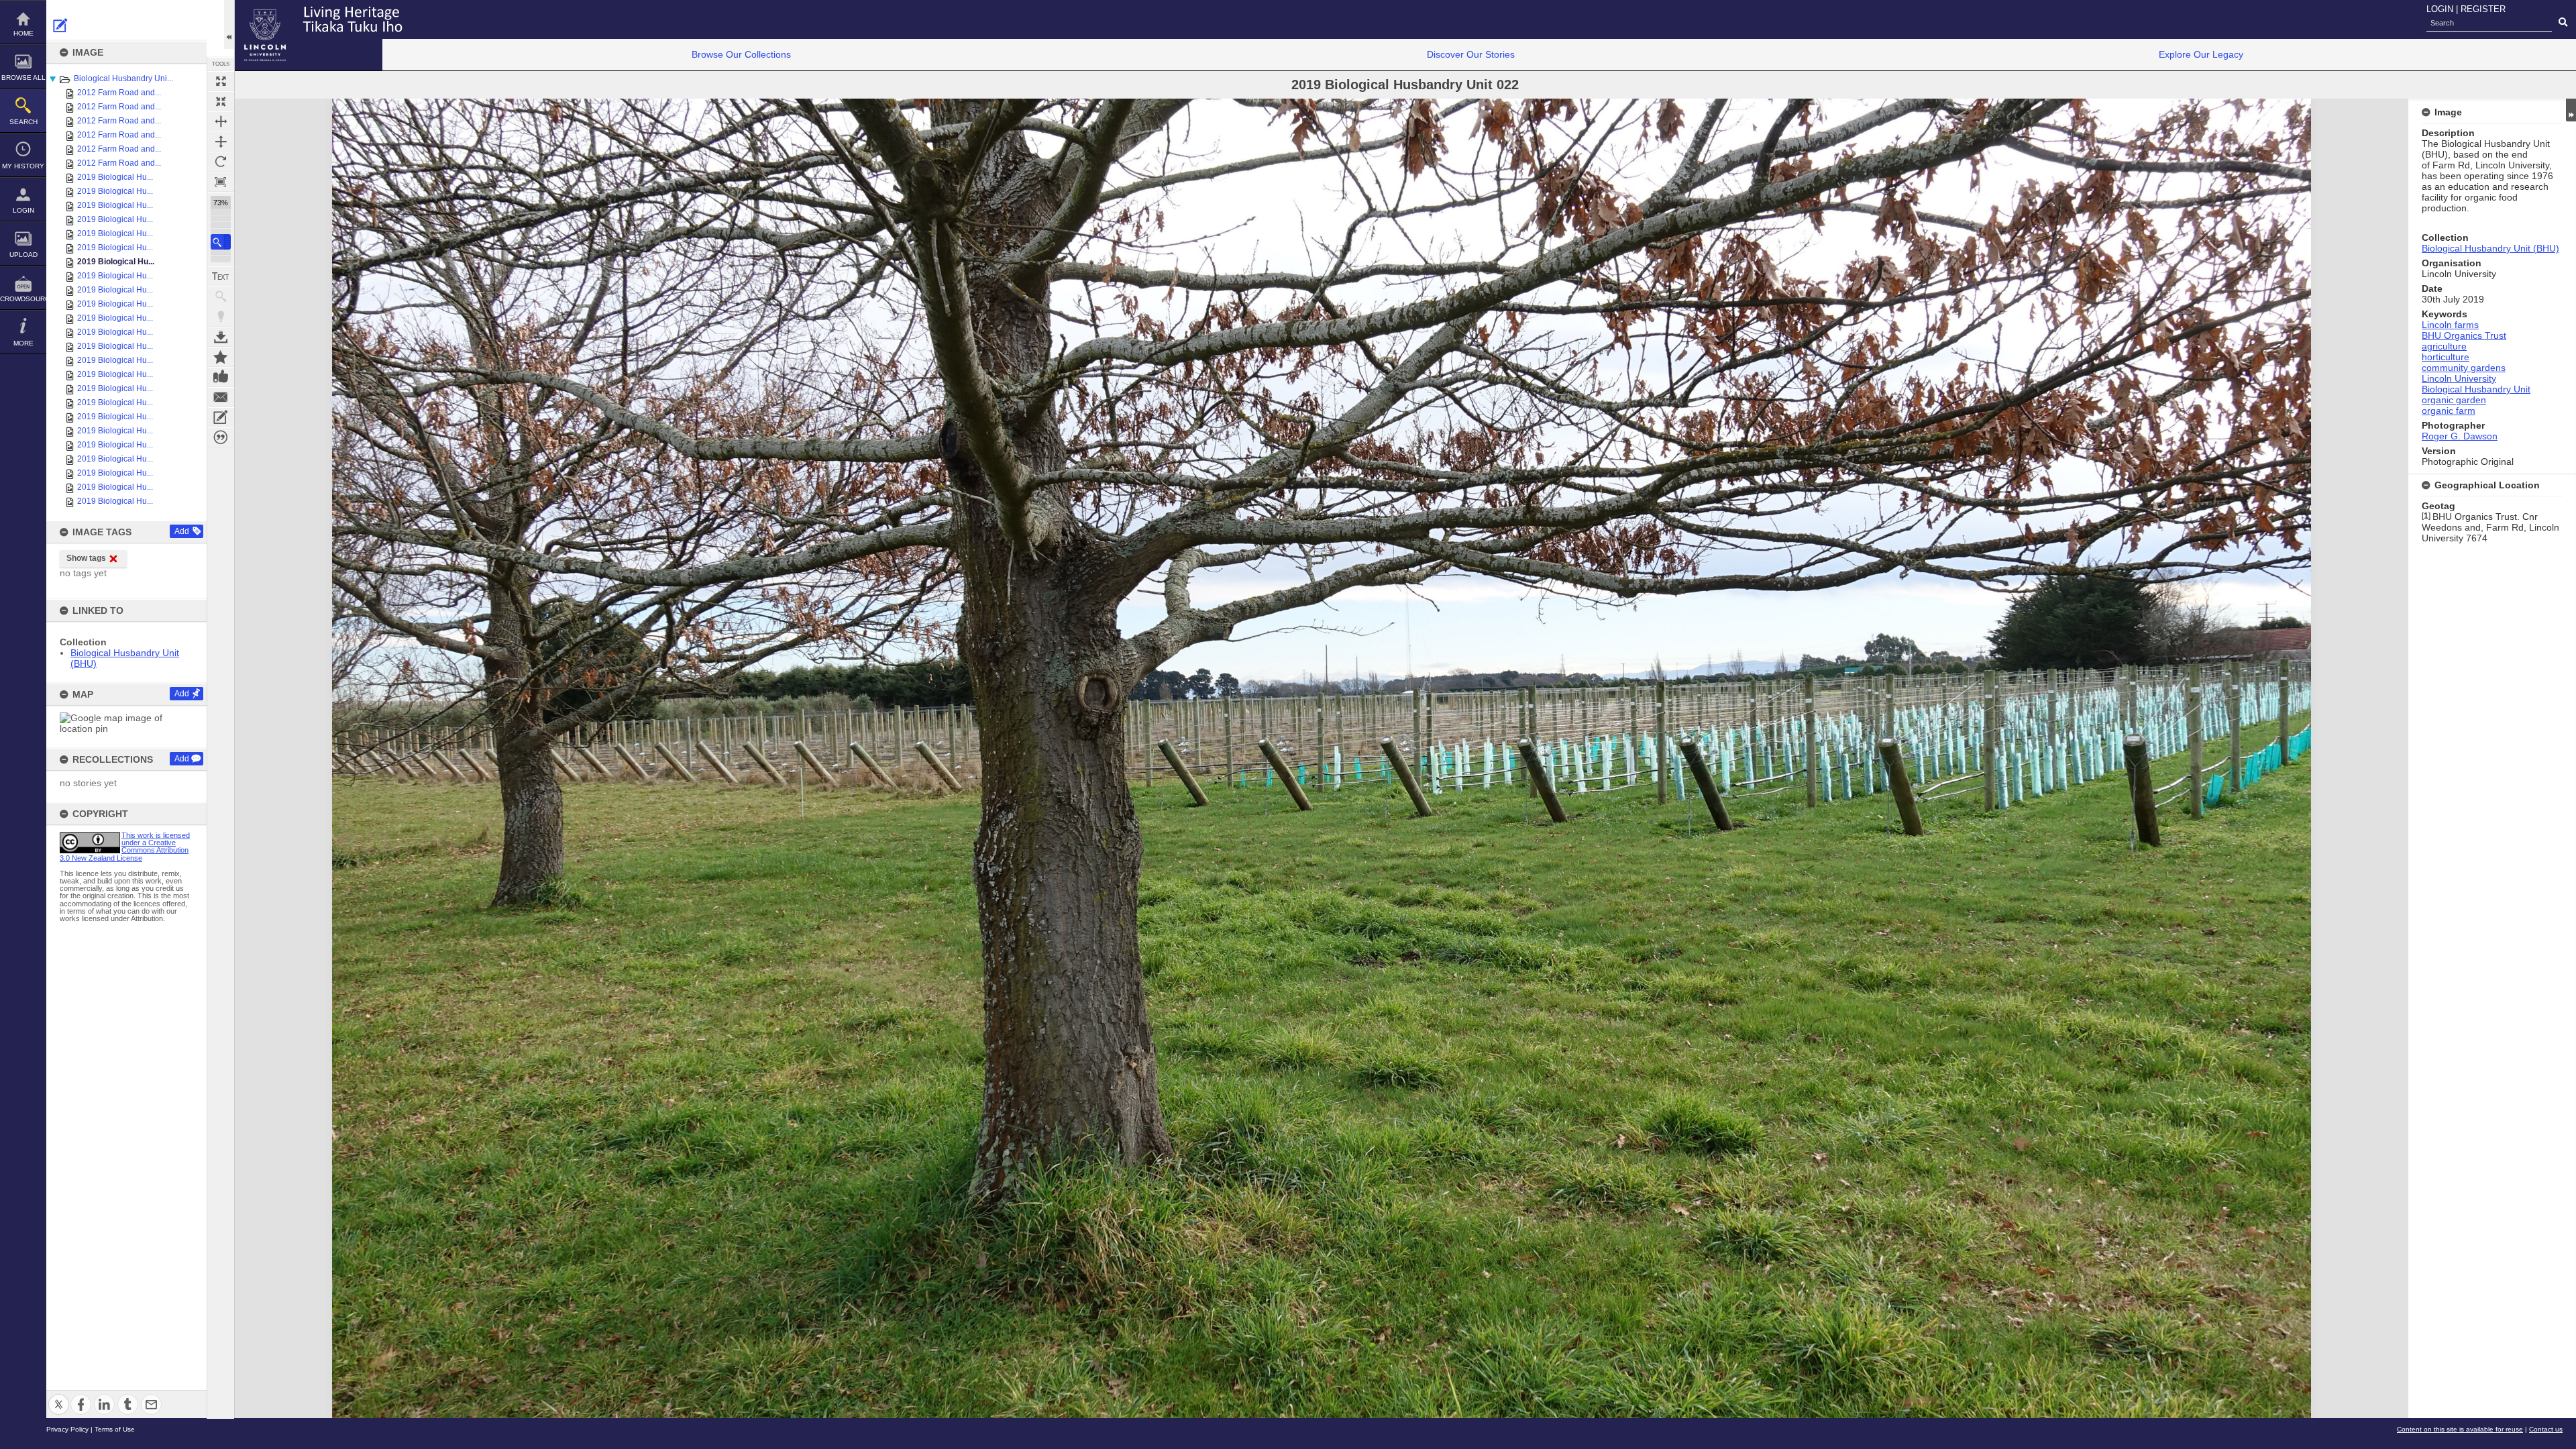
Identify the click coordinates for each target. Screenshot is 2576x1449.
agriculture (2444, 346)
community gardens (2464, 368)
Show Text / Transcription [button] (221, 276)
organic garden (2454, 400)
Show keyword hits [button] (221, 297)
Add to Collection (221, 357)
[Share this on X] (59, 1396)
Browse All (23, 77)
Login (23, 210)
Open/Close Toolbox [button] (229, 24)
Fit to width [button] (221, 121)
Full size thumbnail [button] (221, 81)
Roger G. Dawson (2460, 436)
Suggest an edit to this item (60, 25)
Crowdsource (23, 299)
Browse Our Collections (741, 54)
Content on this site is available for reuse (2460, 1429)
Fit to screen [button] (221, 101)
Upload (23, 255)
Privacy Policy (67, 1429)
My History (23, 166)
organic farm (2449, 411)
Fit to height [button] (221, 142)
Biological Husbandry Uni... (123, 78)
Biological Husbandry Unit (2476, 389)
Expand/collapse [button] (2571, 110)
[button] (221, 242)
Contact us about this (221, 397)
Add (182, 531)
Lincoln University (2459, 378)
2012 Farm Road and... (119, 93)
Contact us (2546, 1429)
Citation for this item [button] (221, 437)
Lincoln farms (2450, 325)
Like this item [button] (221, 377)
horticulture (2446, 357)
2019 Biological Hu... (115, 177)
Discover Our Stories (1471, 54)
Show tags (86, 558)
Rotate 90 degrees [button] (221, 162)
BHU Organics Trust (2464, 335)
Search (23, 122)
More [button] (23, 343)
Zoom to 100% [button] (221, 182)
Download (221, 337)
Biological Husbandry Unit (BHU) (2490, 248)
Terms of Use (115, 1429)
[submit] (2563, 23)
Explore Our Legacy (2201, 54)
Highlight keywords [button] (221, 317)
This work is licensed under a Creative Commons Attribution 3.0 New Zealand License (125, 847)
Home (23, 33)
